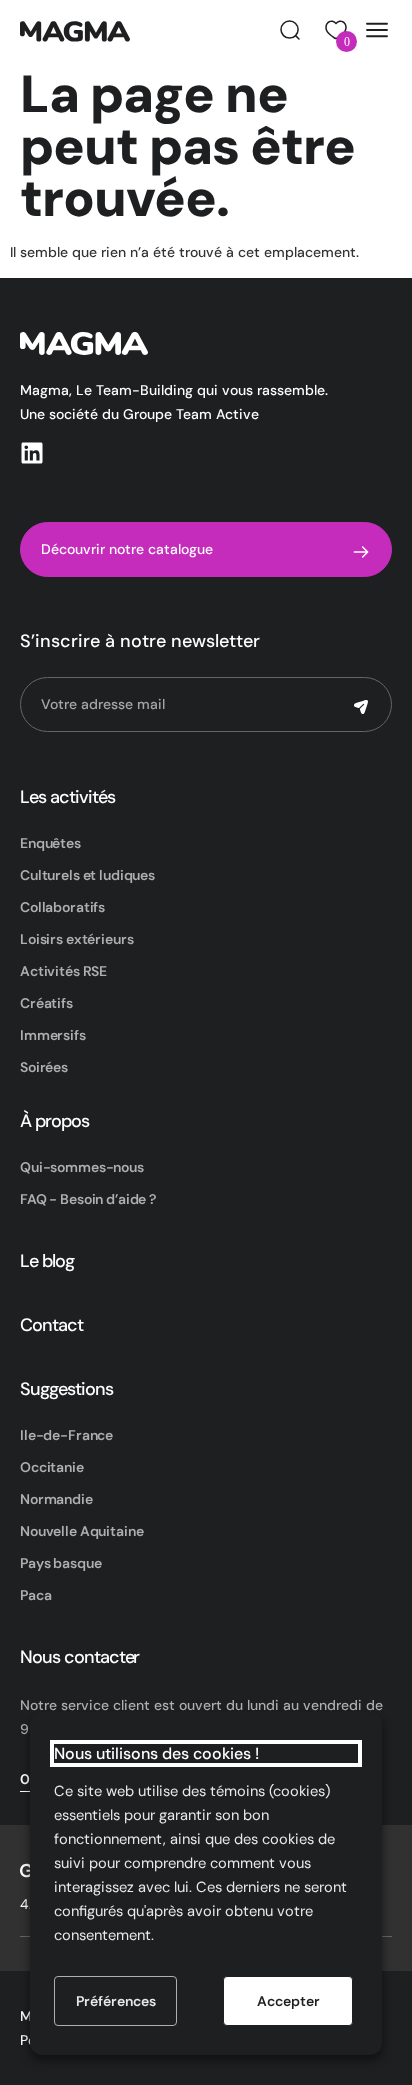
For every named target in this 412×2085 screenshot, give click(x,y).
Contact (51, 1325)
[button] (290, 30)
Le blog (47, 1261)
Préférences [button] (116, 2001)
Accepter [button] (288, 2001)
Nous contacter (79, 1657)
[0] (333, 30)
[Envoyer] (361, 707)
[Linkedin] (32, 453)
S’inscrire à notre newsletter (140, 641)
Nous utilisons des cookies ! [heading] (156, 1753)
